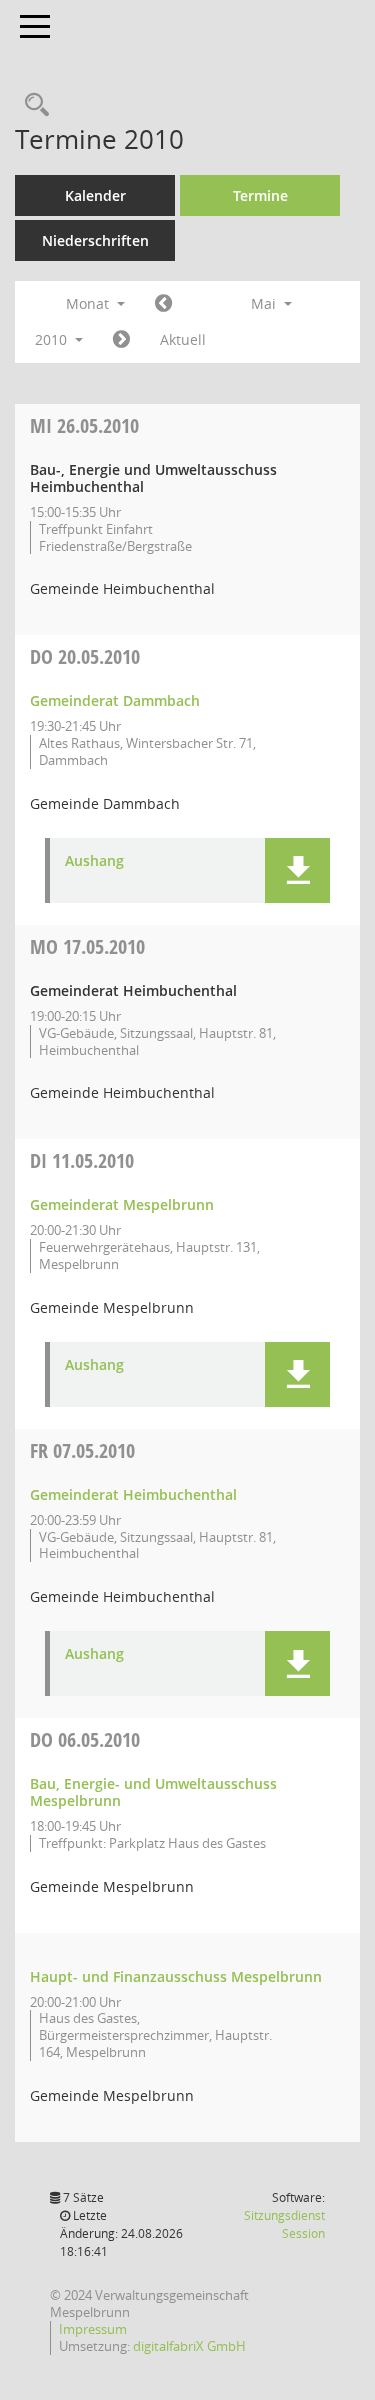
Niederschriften (95, 240)
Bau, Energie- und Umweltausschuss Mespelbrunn (153, 1792)
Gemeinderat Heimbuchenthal (133, 1494)
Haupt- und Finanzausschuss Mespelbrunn (176, 1976)
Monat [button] (89, 303)
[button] (297, 870)
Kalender (95, 195)
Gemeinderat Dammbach (115, 700)
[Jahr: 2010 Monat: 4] (163, 304)
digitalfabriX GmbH (189, 2346)
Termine (260, 195)
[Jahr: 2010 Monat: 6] (121, 340)
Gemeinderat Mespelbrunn (122, 1204)
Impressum (93, 2329)
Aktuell (183, 339)
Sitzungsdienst (284, 2224)
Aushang (94, 861)
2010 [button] (53, 339)
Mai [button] (265, 303)
